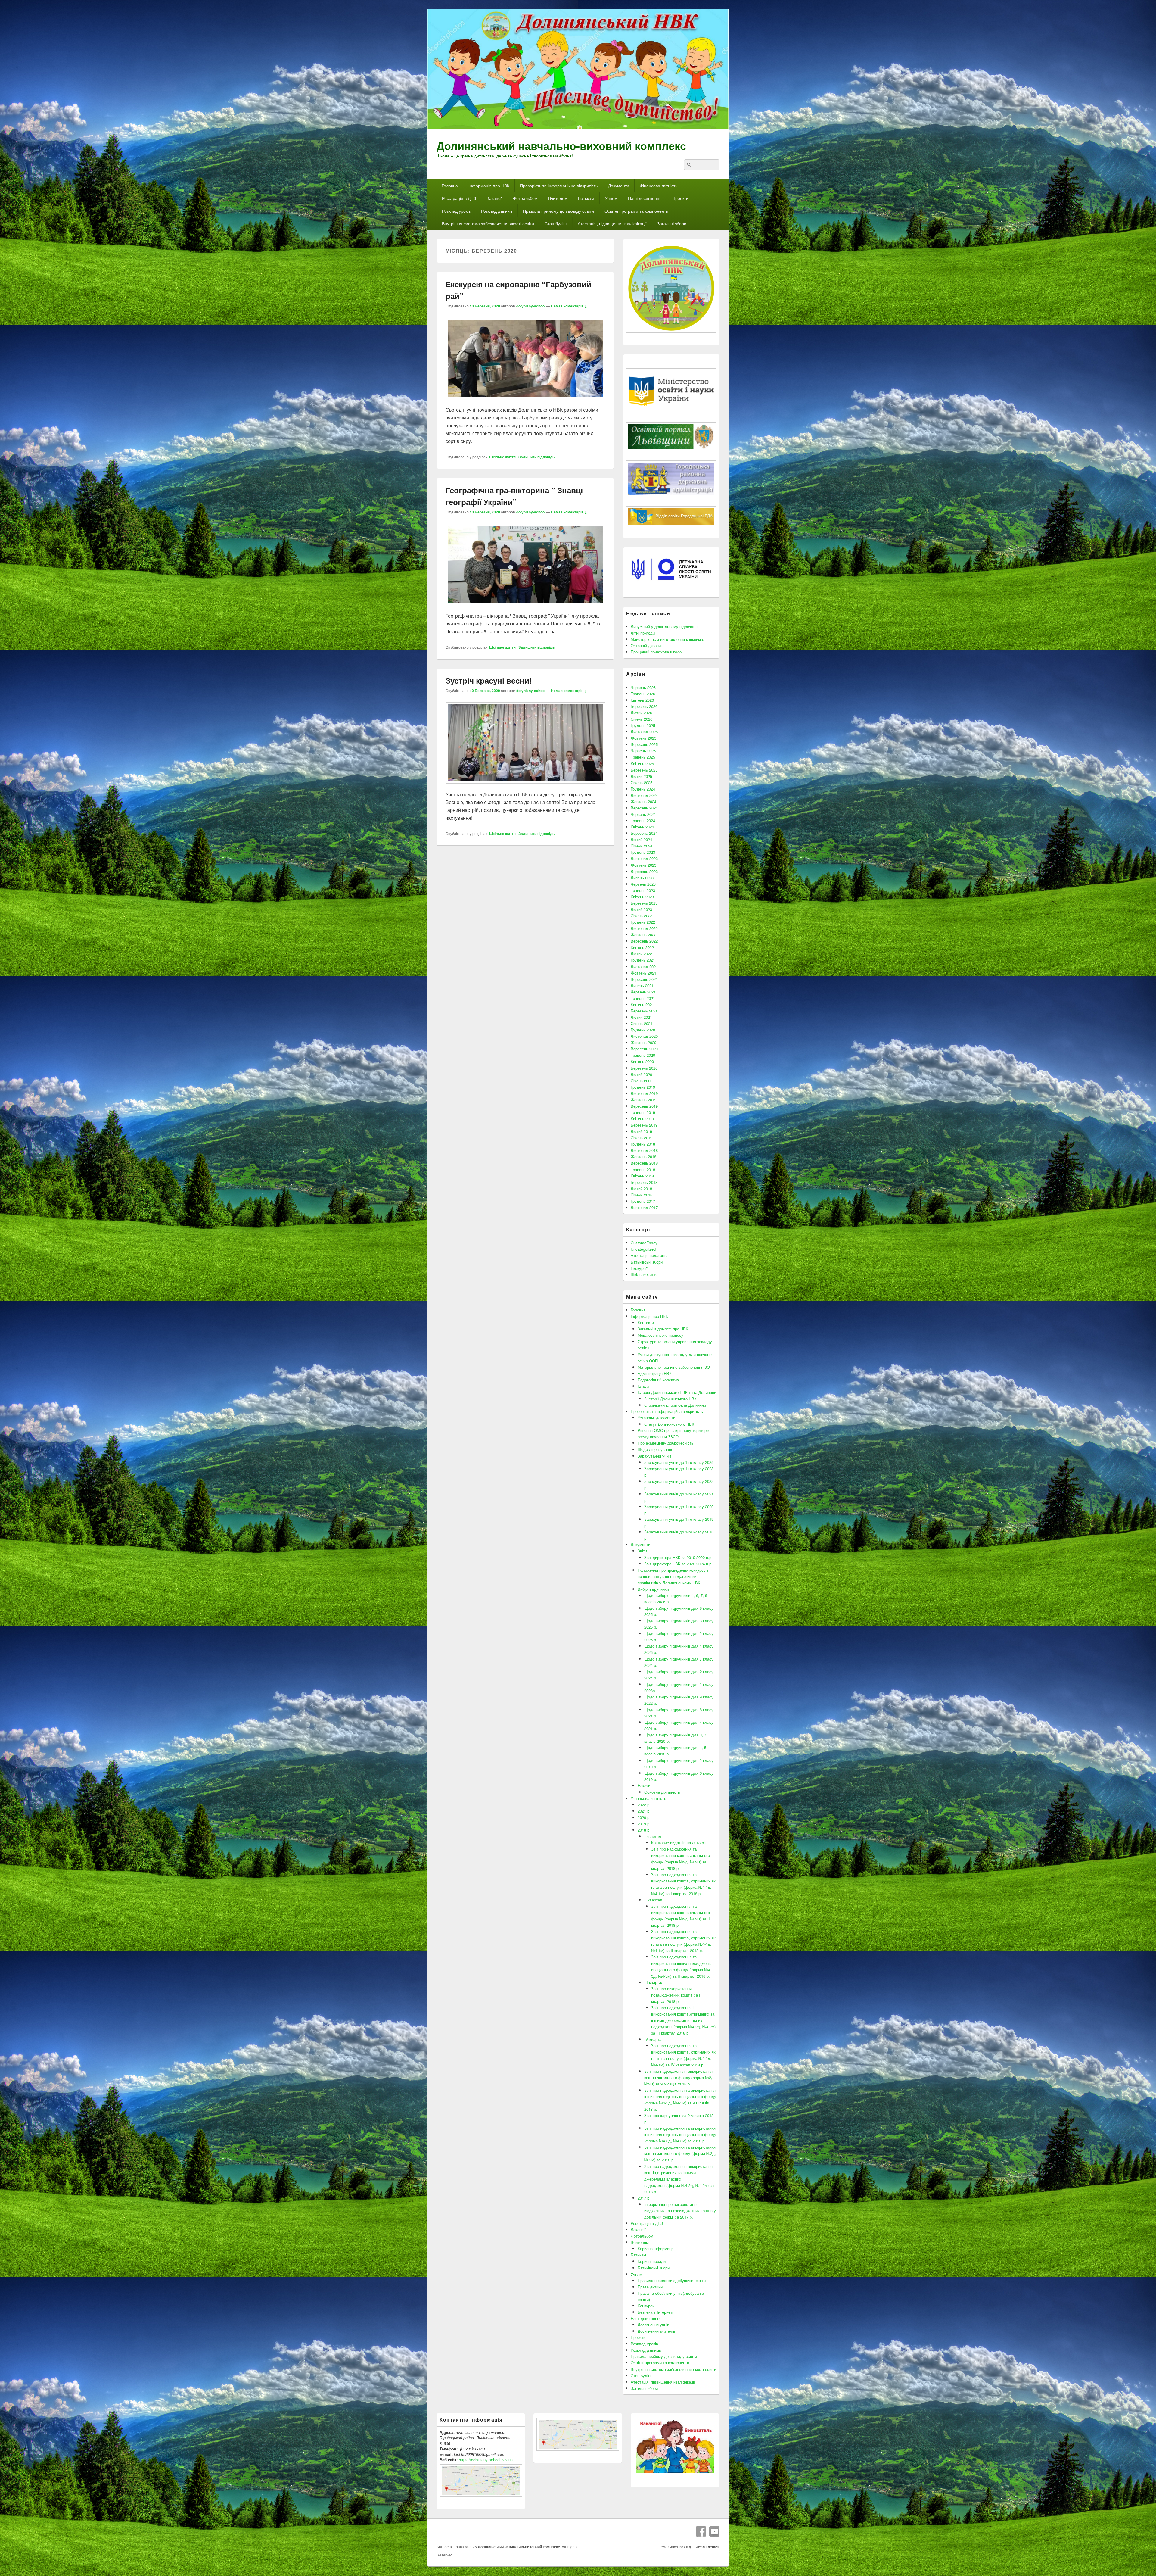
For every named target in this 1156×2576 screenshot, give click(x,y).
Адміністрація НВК (655, 1373)
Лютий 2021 (641, 1017)
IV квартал (654, 2039)
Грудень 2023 (643, 852)
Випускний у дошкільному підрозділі (664, 627)
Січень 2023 (642, 916)
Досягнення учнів (653, 2325)
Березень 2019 (644, 1125)
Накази (644, 1786)
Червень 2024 (643, 814)
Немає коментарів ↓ (569, 306)
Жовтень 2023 (643, 865)
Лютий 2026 (641, 713)
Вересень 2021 (644, 979)
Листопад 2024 (644, 795)
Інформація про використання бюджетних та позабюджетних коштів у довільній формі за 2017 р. (680, 2211)
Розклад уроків (456, 211)
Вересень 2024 (644, 808)
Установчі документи (656, 1418)
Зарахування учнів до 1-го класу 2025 (679, 1462)
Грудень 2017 (643, 1201)
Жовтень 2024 (643, 801)
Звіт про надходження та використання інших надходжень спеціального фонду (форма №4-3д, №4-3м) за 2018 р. (680, 2134)
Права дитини (650, 2287)
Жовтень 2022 (643, 935)
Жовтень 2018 (643, 1157)
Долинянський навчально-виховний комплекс (561, 145)
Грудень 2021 (643, 960)
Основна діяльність (662, 1792)
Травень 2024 (643, 820)
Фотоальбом (525, 198)
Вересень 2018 (644, 1163)
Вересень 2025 (644, 744)
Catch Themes (706, 2547)
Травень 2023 (643, 890)
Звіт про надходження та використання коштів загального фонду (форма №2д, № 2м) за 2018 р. (680, 2153)
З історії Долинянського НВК (670, 1399)
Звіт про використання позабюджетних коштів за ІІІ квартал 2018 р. (677, 1995)
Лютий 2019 (641, 1131)
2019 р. (644, 1824)
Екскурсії (639, 1268)
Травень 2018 (643, 1169)
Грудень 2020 (643, 1030)
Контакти (646, 1322)
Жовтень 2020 (643, 1042)
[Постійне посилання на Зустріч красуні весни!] (525, 786)
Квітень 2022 (642, 947)
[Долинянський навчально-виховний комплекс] (578, 128)
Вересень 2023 (644, 871)
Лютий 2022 (641, 954)
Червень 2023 (643, 884)
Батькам (586, 198)
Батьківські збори (647, 1262)
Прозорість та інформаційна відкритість (559, 186)
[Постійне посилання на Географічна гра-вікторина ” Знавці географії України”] (525, 608)
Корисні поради (652, 2261)
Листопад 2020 (644, 1036)
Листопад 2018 (644, 1150)
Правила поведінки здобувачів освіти (672, 2280)
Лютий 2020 (641, 1074)
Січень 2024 (642, 846)
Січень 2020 (642, 1081)
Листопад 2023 (644, 858)
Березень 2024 (644, 833)
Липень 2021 (642, 985)
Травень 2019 (643, 1112)
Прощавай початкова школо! (657, 652)
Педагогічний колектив (658, 1380)
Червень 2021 (643, 992)
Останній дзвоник (647, 646)
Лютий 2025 (641, 776)
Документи (619, 186)
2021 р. (644, 1811)
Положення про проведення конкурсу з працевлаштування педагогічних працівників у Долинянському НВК (673, 1576)
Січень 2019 (642, 1138)
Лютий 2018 (641, 1188)
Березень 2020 (644, 1068)
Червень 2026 (643, 687)
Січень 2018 (642, 1195)
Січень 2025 (642, 783)
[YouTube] (714, 2531)
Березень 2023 (644, 903)
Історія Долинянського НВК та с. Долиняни (677, 1392)
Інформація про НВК (489, 186)
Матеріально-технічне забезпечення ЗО (674, 1367)
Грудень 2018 (643, 1144)
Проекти (680, 198)
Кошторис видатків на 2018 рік (679, 1843)
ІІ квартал (653, 1900)
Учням (611, 198)
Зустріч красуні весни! (489, 680)
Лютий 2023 (641, 909)
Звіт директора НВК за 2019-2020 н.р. (678, 1557)
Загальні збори (672, 223)
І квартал (653, 1836)
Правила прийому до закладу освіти (558, 211)
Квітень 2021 (642, 1004)
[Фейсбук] (701, 2531)
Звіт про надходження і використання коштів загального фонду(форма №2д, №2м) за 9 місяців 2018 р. (679, 2077)
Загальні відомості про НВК (663, 1329)
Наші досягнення (645, 198)
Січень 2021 (642, 1023)
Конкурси (646, 2306)
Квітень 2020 (642, 1061)
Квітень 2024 (642, 827)
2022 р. (644, 1805)
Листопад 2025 (644, 732)
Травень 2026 (643, 694)
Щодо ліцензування (655, 1449)
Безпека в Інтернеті (655, 2312)
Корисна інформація (656, 2249)
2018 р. (644, 1830)
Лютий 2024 (641, 839)
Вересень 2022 (644, 941)
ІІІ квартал (654, 1982)
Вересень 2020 (644, 1049)
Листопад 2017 (644, 1207)
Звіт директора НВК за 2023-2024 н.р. (678, 1564)
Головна (450, 186)
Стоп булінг (556, 223)
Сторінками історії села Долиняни (675, 1405)
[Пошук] (688, 165)
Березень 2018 (644, 1182)
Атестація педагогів (649, 1255)
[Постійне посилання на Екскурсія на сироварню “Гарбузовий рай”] (525, 402)
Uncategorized (643, 1249)
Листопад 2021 (644, 967)
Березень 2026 (644, 706)
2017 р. (644, 2198)
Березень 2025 (644, 770)
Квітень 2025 (642, 764)
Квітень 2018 (642, 1176)
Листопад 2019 (644, 1093)
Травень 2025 (643, 757)
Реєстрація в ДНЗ (459, 198)
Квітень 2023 (642, 897)
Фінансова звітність (659, 186)
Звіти (642, 1551)
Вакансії (494, 198)
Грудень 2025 (643, 725)
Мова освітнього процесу (660, 1335)
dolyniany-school (531, 306)
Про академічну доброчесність (666, 1443)
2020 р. (644, 1817)
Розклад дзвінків (497, 211)
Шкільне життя (502, 457)
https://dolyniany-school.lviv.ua (486, 2460)
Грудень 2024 (643, 789)
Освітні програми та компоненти (636, 211)
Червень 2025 (643, 751)
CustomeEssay (644, 1243)
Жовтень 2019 (643, 1100)
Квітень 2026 (642, 700)
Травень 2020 (643, 1055)
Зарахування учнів (655, 1456)
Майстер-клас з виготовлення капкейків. (667, 639)
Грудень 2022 (643, 922)
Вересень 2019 (644, 1106)
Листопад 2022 (644, 928)
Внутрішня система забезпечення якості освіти (488, 223)
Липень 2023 (642, 878)
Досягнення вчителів (656, 2331)
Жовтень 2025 (643, 738)
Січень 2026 (642, 719)
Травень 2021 (643, 998)
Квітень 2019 (642, 1119)
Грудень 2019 (643, 1087)
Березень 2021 (644, 1011)
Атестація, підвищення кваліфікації (612, 223)
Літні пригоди (643, 633)
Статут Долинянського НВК (669, 1424)
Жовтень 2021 (643, 973)
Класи (643, 1386)
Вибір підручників (654, 1589)
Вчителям (558, 198)
